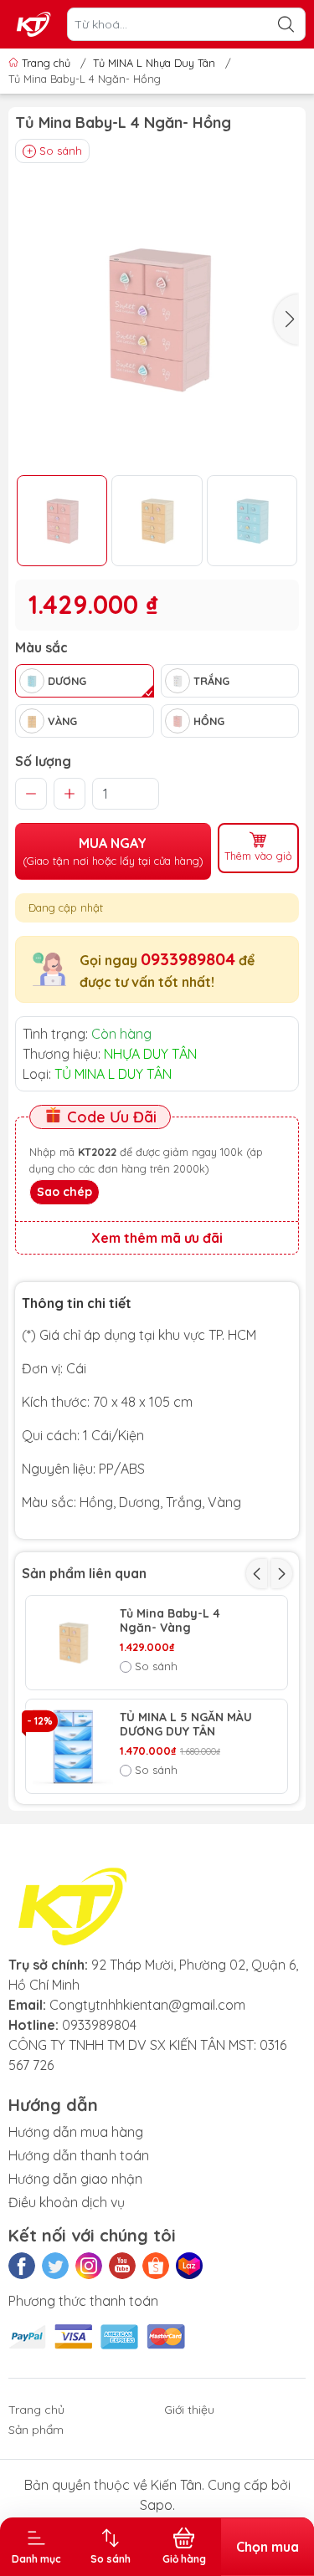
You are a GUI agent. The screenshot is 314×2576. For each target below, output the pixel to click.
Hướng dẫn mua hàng (76, 2132)
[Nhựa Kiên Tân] (34, 24)
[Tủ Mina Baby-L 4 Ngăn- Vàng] (73, 1643)
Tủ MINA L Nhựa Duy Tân (154, 63)
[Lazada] (189, 2266)
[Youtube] (122, 2266)
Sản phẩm (36, 2430)
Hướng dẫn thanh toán (79, 2155)
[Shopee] (156, 2266)
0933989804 (188, 959)
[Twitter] (55, 2266)
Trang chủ (46, 63)
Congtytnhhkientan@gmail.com (147, 2005)
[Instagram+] (89, 2266)
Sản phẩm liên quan (84, 1573)
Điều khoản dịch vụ (67, 2202)
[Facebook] (22, 2266)
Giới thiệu (189, 2410)
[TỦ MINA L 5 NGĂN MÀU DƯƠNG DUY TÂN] (73, 1746)
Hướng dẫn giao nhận (75, 2179)
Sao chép (64, 1192)
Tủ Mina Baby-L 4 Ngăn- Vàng (170, 1621)
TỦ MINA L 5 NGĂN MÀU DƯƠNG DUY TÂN (186, 1725)
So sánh (61, 151)
